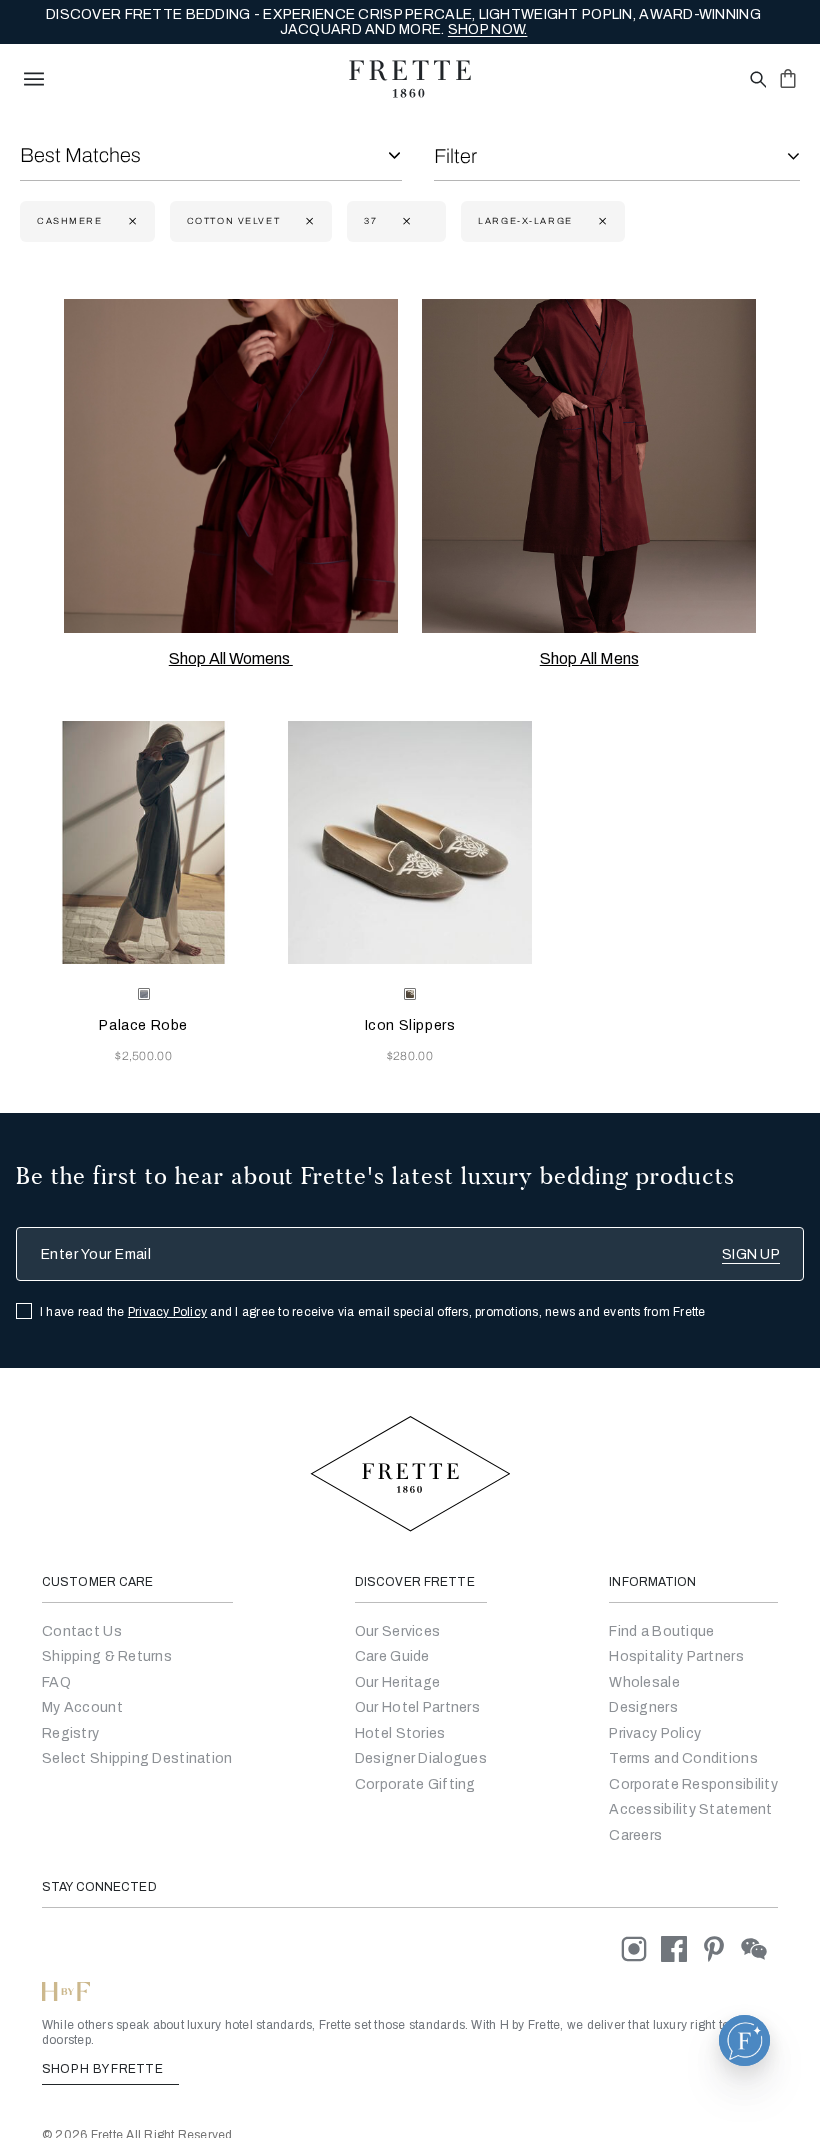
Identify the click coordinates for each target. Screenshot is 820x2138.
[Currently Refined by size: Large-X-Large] (600, 221)
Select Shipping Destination (137, 1758)
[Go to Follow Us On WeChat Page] (759, 1948)
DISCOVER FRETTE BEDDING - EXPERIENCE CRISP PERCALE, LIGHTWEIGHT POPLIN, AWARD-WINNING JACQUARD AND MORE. (403, 22)
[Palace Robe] (143, 842)
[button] (744, 2040)
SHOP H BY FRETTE (104, 2069)
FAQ (56, 1682)
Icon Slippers (410, 1025)
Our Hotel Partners (417, 1707)
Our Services (397, 1631)
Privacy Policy (167, 1312)
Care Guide (392, 1656)
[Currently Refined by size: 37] (404, 221)
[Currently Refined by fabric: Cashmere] (130, 221)
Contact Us (82, 1631)
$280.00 (410, 1056)
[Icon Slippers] (409, 842)
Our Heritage (397, 1682)
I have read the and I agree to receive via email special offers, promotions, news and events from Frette (373, 1312)
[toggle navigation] (34, 79)
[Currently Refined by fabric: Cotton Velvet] (307, 221)
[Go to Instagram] (641, 1948)
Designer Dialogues (421, 1758)
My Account (82, 1707)
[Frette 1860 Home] (410, 79)
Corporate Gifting (415, 1784)
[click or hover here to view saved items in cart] (788, 78)
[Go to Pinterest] (721, 1948)
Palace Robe (143, 1025)
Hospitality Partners (676, 1656)
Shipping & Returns (107, 1656)
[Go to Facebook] (681, 1948)
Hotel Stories (400, 1733)
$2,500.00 (143, 1056)
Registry (70, 1733)
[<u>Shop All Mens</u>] (589, 466)
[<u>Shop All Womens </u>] (231, 466)
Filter (455, 156)
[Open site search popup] (756, 80)
